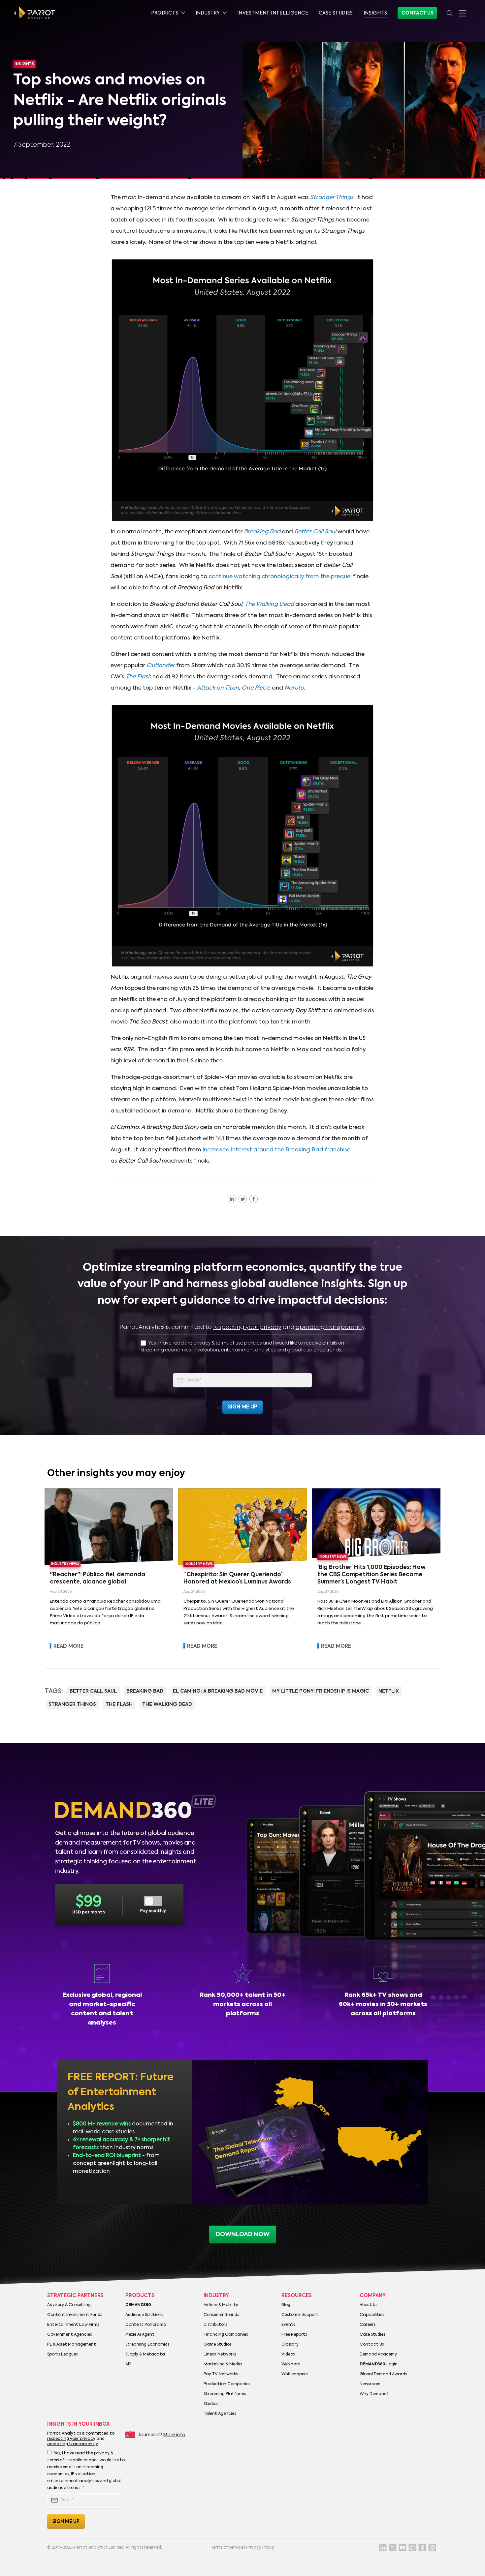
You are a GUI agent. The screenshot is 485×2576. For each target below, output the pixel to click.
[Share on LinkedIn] (232, 1199)
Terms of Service (227, 2548)
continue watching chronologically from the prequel (280, 577)
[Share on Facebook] (254, 1199)
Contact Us (417, 13)
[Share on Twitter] (243, 1199)
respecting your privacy (247, 1327)
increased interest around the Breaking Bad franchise (276, 1150)
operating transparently (330, 1327)
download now (243, 2235)
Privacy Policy (260, 2548)
